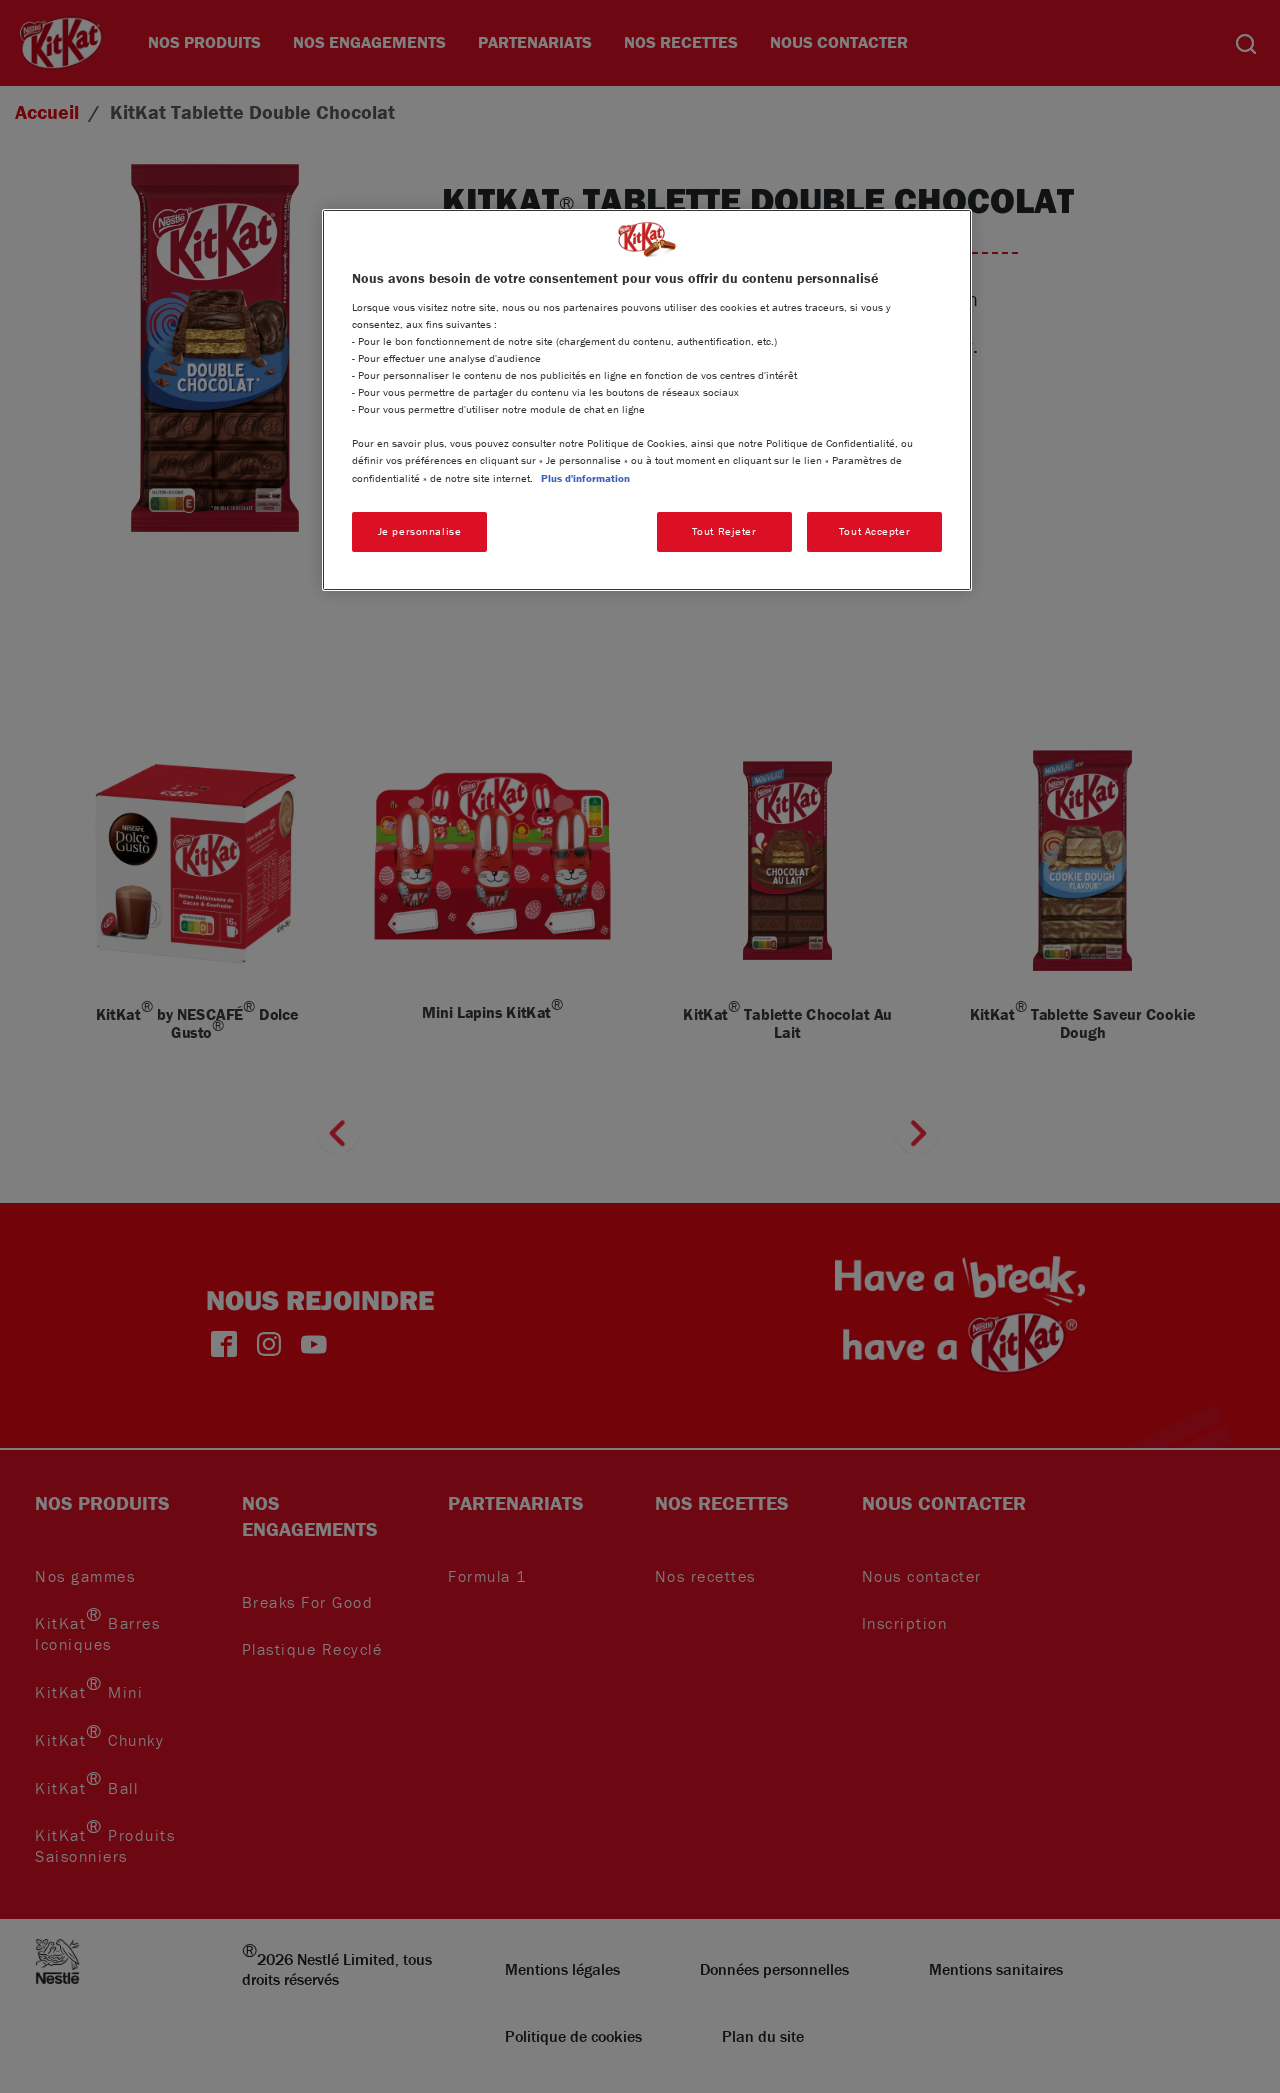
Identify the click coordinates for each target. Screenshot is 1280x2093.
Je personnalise (420, 531)
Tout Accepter (874, 531)
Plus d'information (585, 478)
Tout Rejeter (724, 531)
